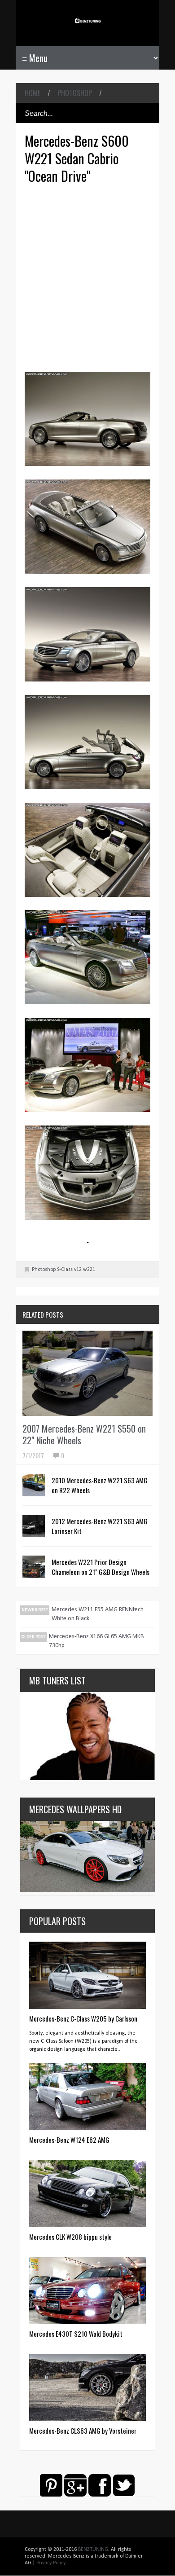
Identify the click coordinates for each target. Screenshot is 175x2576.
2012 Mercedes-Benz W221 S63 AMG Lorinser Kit (100, 1526)
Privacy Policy (51, 2563)
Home (33, 93)
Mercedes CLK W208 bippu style (70, 2237)
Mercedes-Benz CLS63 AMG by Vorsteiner (83, 2431)
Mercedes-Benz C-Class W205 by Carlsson (83, 2018)
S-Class (65, 1270)
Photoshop (75, 93)
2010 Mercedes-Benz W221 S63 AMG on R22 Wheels (100, 1485)
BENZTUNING (93, 2550)
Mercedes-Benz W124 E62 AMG (69, 2140)
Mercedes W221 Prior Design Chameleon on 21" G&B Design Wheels (101, 1567)
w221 (89, 1270)
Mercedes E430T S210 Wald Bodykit (76, 2334)
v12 (78, 1270)
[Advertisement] (87, 277)
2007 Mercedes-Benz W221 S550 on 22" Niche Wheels (84, 1434)
